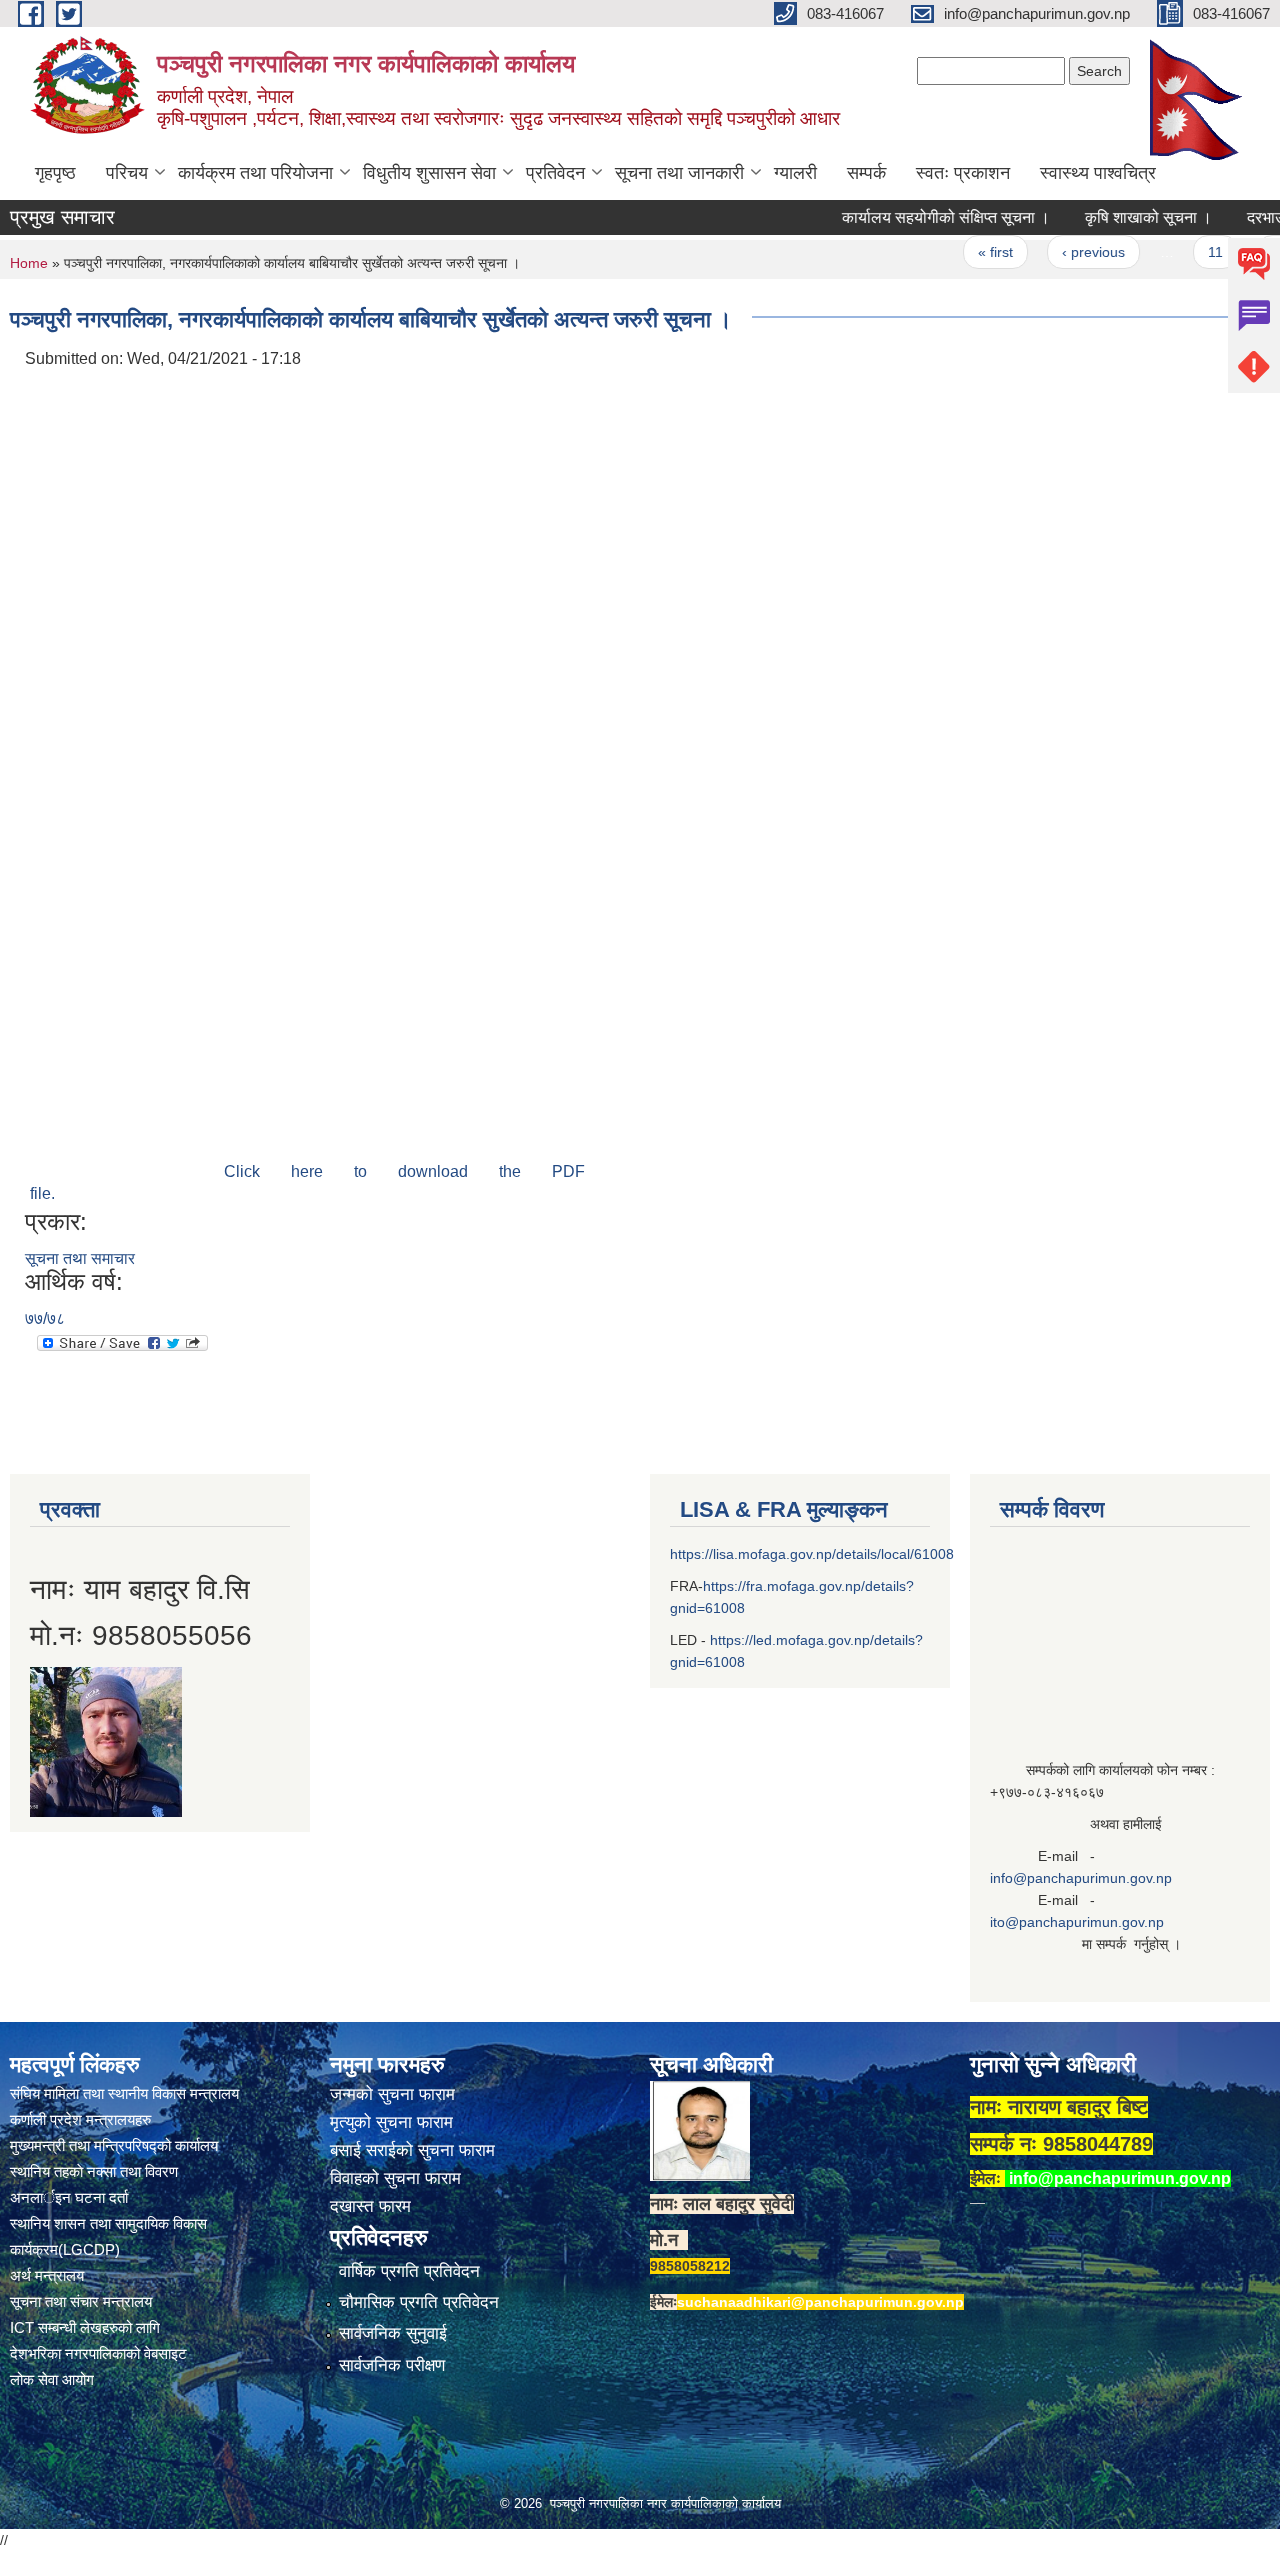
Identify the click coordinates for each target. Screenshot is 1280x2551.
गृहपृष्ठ (55, 173)
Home (29, 263)
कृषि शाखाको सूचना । (1112, 217)
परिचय (127, 173)
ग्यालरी (795, 173)
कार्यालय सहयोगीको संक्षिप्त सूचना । (910, 217)
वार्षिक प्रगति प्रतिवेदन (409, 2271)
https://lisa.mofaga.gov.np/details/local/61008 (812, 1554)
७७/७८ (45, 1318)
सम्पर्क (866, 173)
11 (1179, 252)
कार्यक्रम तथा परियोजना (255, 173)
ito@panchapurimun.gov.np (1077, 1922)
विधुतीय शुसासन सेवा (429, 173)
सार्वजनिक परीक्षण (392, 2365)
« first (959, 252)
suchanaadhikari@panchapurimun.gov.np (820, 2302)
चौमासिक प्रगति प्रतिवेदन (419, 2302)
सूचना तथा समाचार (80, 1258)
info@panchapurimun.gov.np (1081, 1878)
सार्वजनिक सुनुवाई (393, 2333)
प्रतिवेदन (555, 173)
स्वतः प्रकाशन (963, 173)
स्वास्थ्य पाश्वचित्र (1098, 173)
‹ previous (1057, 252)
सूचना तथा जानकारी (679, 173)
